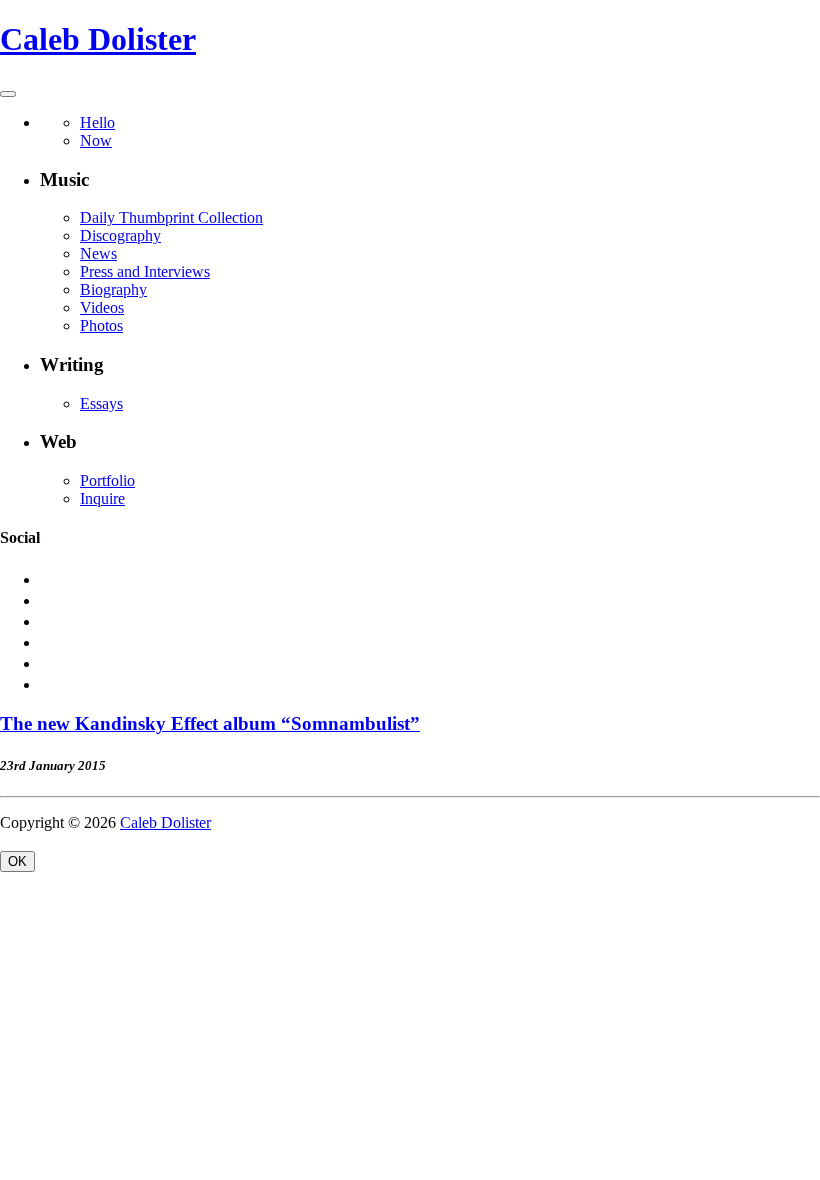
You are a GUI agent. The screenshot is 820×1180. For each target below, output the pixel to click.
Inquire (102, 498)
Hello (97, 122)
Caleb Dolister (98, 39)
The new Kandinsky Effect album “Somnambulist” (210, 723)
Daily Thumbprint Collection (171, 217)
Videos (102, 307)
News (98, 253)
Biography (113, 289)
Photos (101, 325)
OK (17, 861)
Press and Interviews (145, 271)
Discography (120, 235)
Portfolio (107, 480)
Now (96, 140)
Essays (101, 403)
